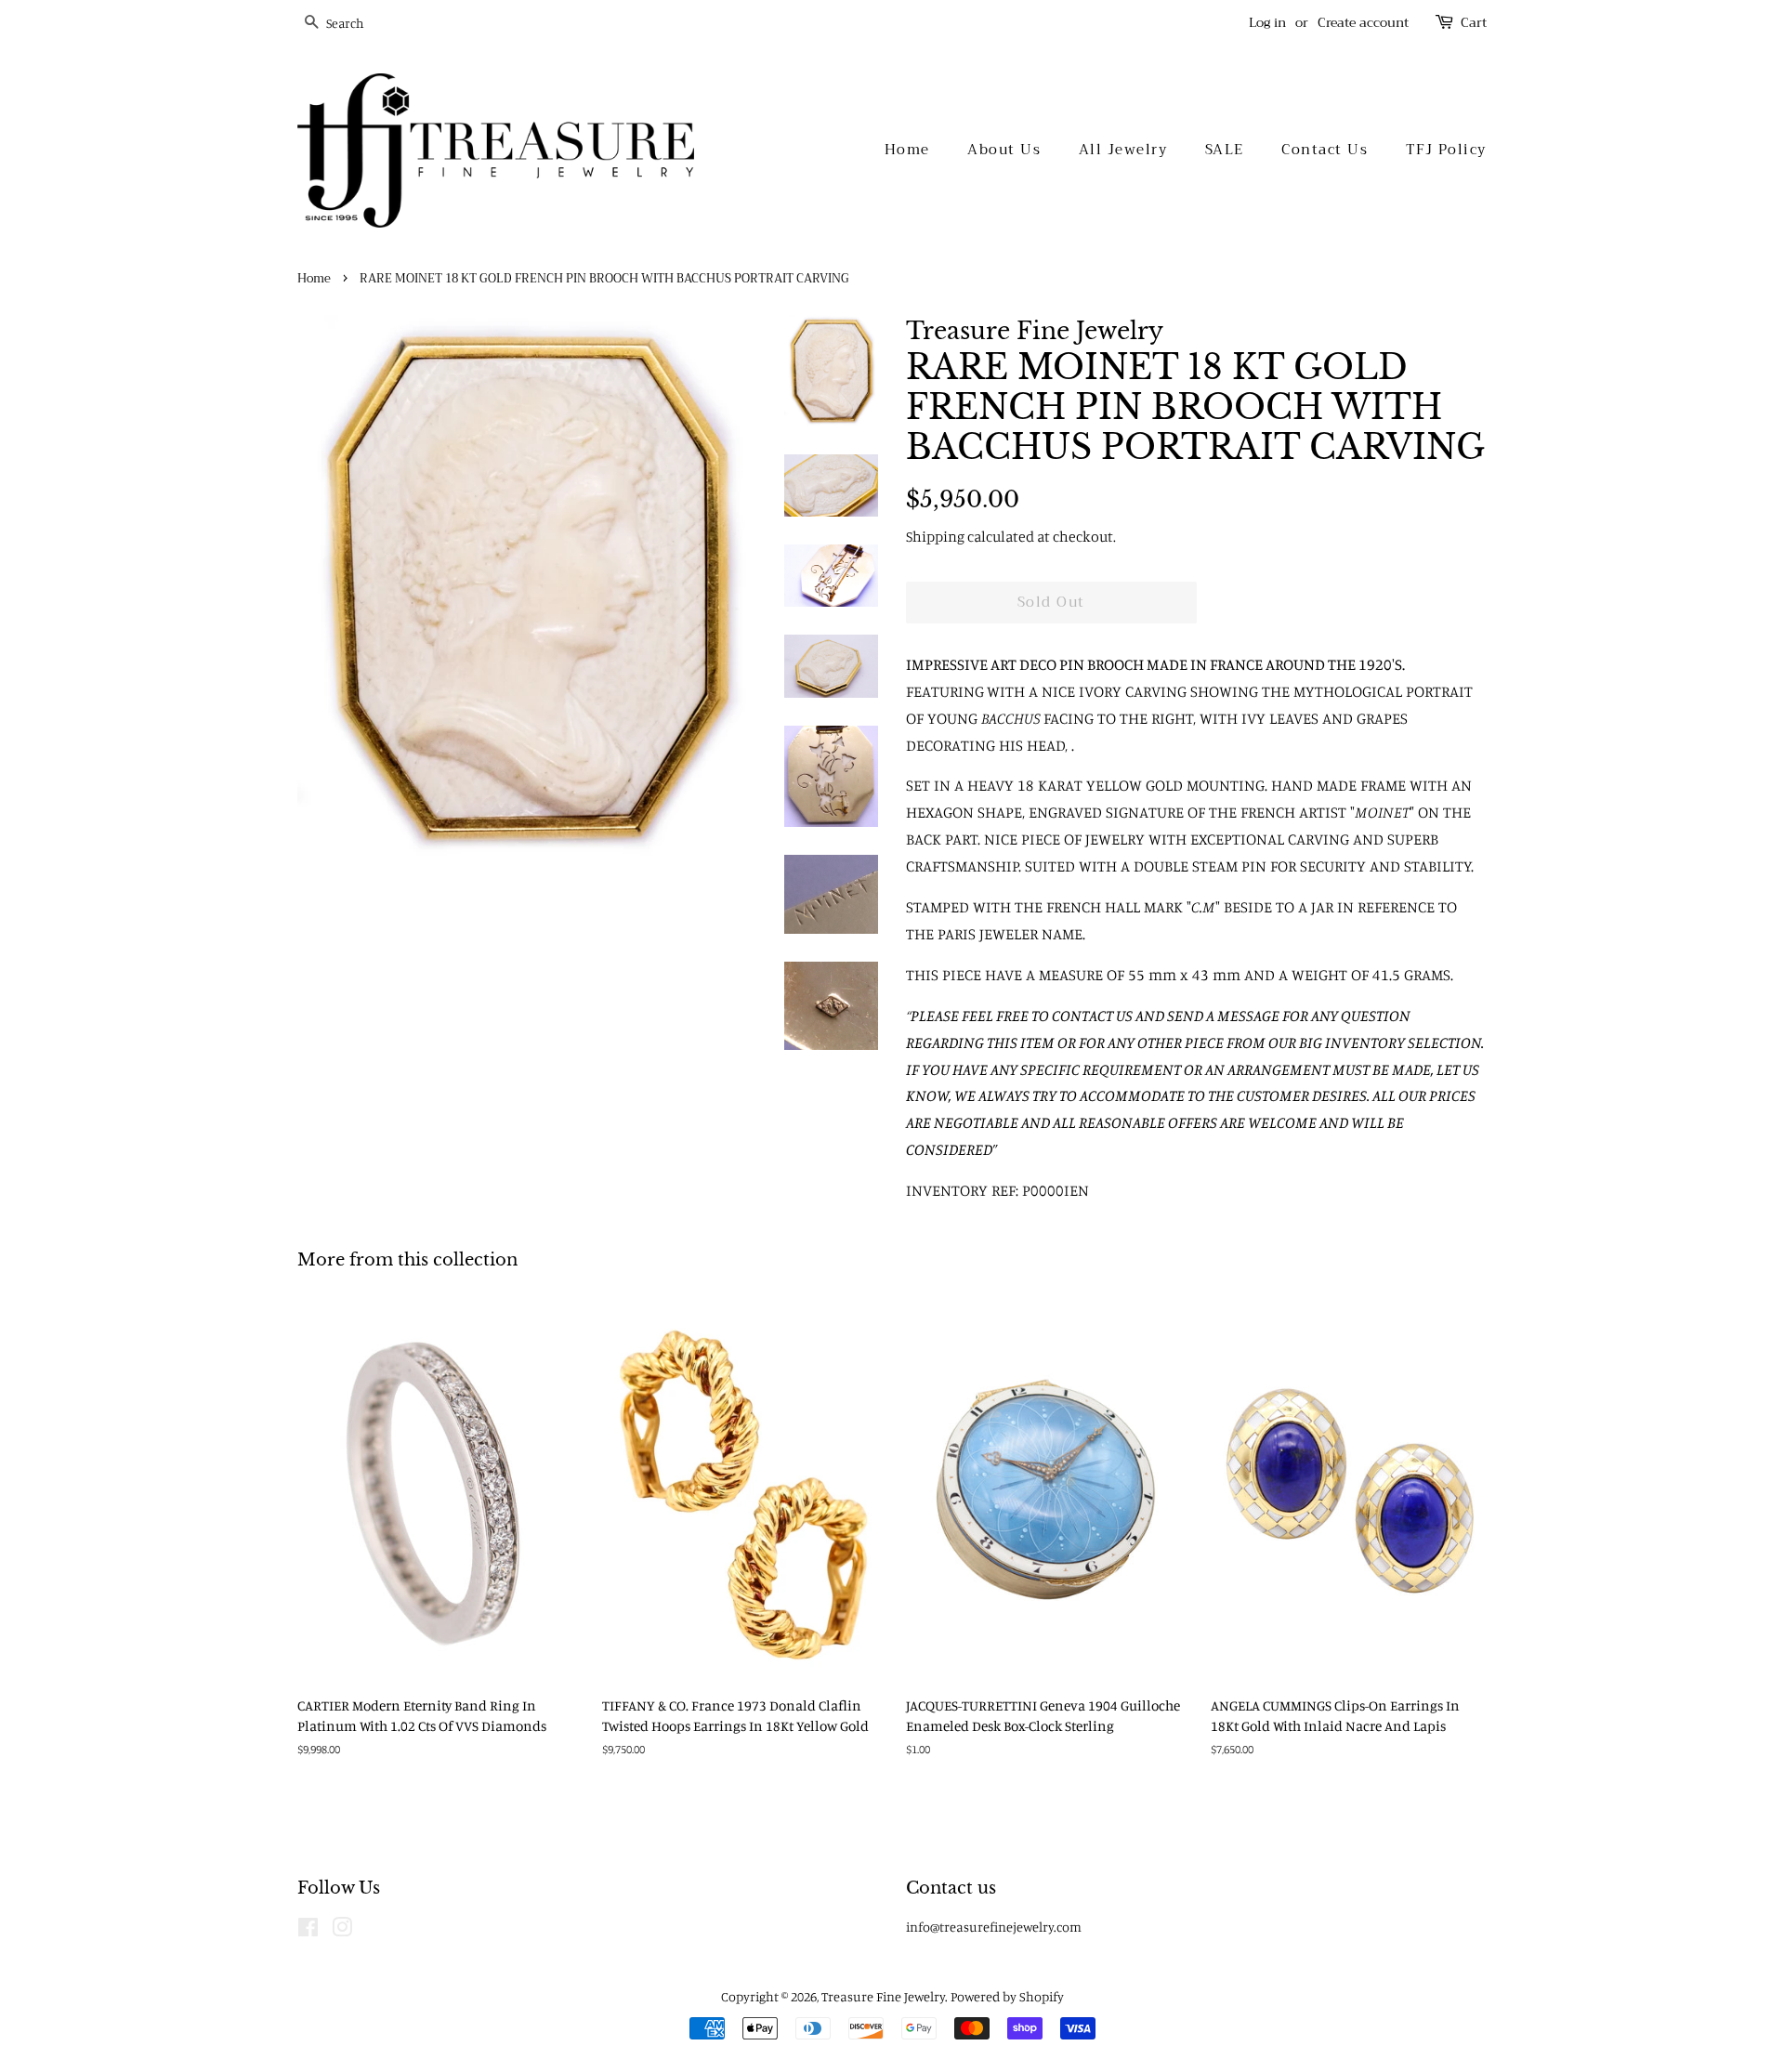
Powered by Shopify (1007, 1996)
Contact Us (1325, 150)
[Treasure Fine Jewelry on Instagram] (342, 1930)
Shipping (935, 536)
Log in (1267, 22)
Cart (1474, 23)
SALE (1225, 150)
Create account (1363, 22)
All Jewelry (1123, 150)
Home (907, 150)
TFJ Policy (1446, 150)
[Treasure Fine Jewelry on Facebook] (308, 1930)
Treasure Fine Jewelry (883, 1996)
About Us (1004, 150)
